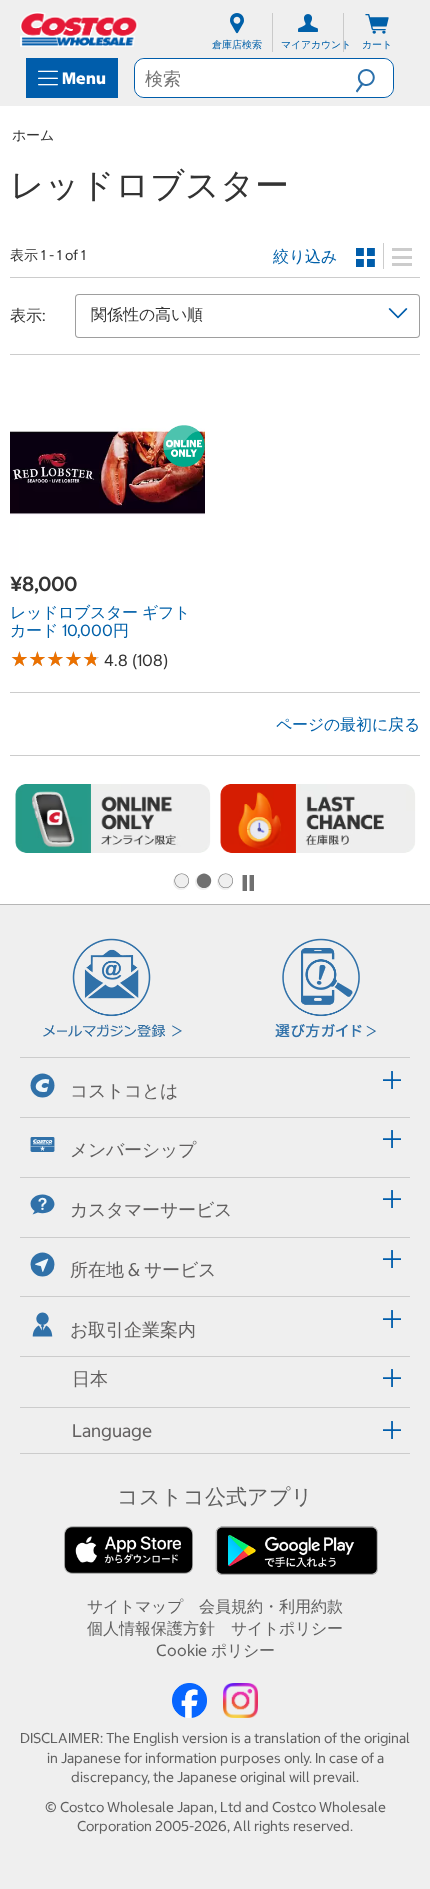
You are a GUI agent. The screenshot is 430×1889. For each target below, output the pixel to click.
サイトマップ (135, 1606)
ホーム (33, 135)
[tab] (215, 1084)
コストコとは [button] (124, 1090)
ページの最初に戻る (348, 724)
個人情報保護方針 (151, 1628)
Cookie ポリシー (215, 1650)
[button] (374, 78)
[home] (80, 29)
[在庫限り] (317, 818)
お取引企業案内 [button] (133, 1329)
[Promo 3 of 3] (225, 882)
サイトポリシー (287, 1628)
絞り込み (305, 256)
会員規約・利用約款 (271, 1606)
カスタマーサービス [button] (151, 1209)
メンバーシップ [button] (133, 1149)
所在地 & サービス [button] (143, 1269)
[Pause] (248, 883)
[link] (107, 559)
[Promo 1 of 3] (181, 882)
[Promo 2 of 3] (203, 882)
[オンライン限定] (112, 818)
